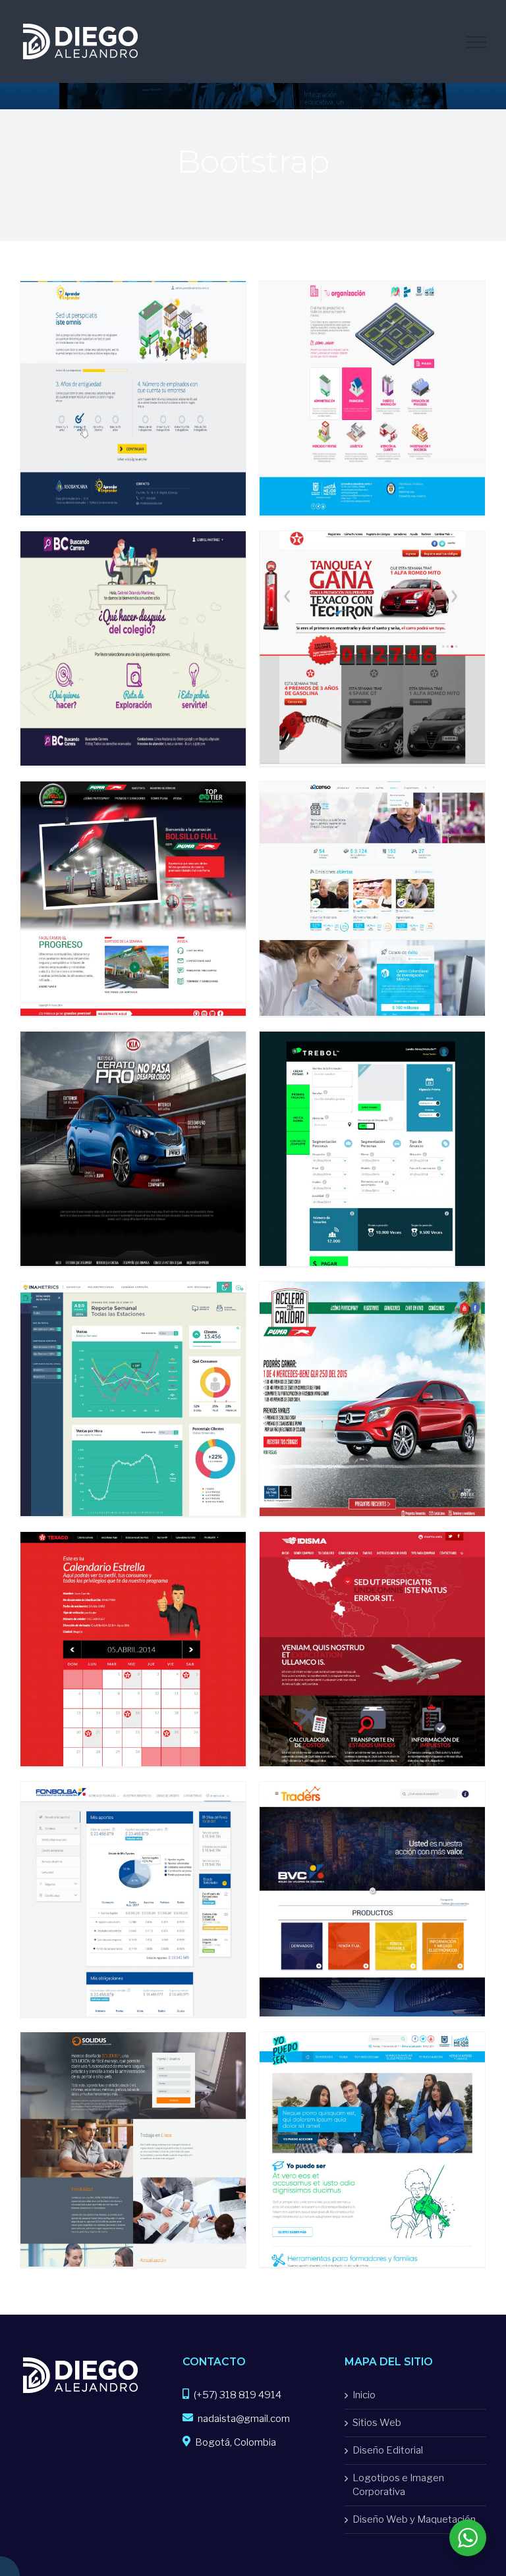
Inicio (364, 2395)
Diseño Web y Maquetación (414, 2519)
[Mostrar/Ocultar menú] (476, 42)
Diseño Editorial (388, 2450)
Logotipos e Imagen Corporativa (398, 2485)
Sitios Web (377, 2423)
